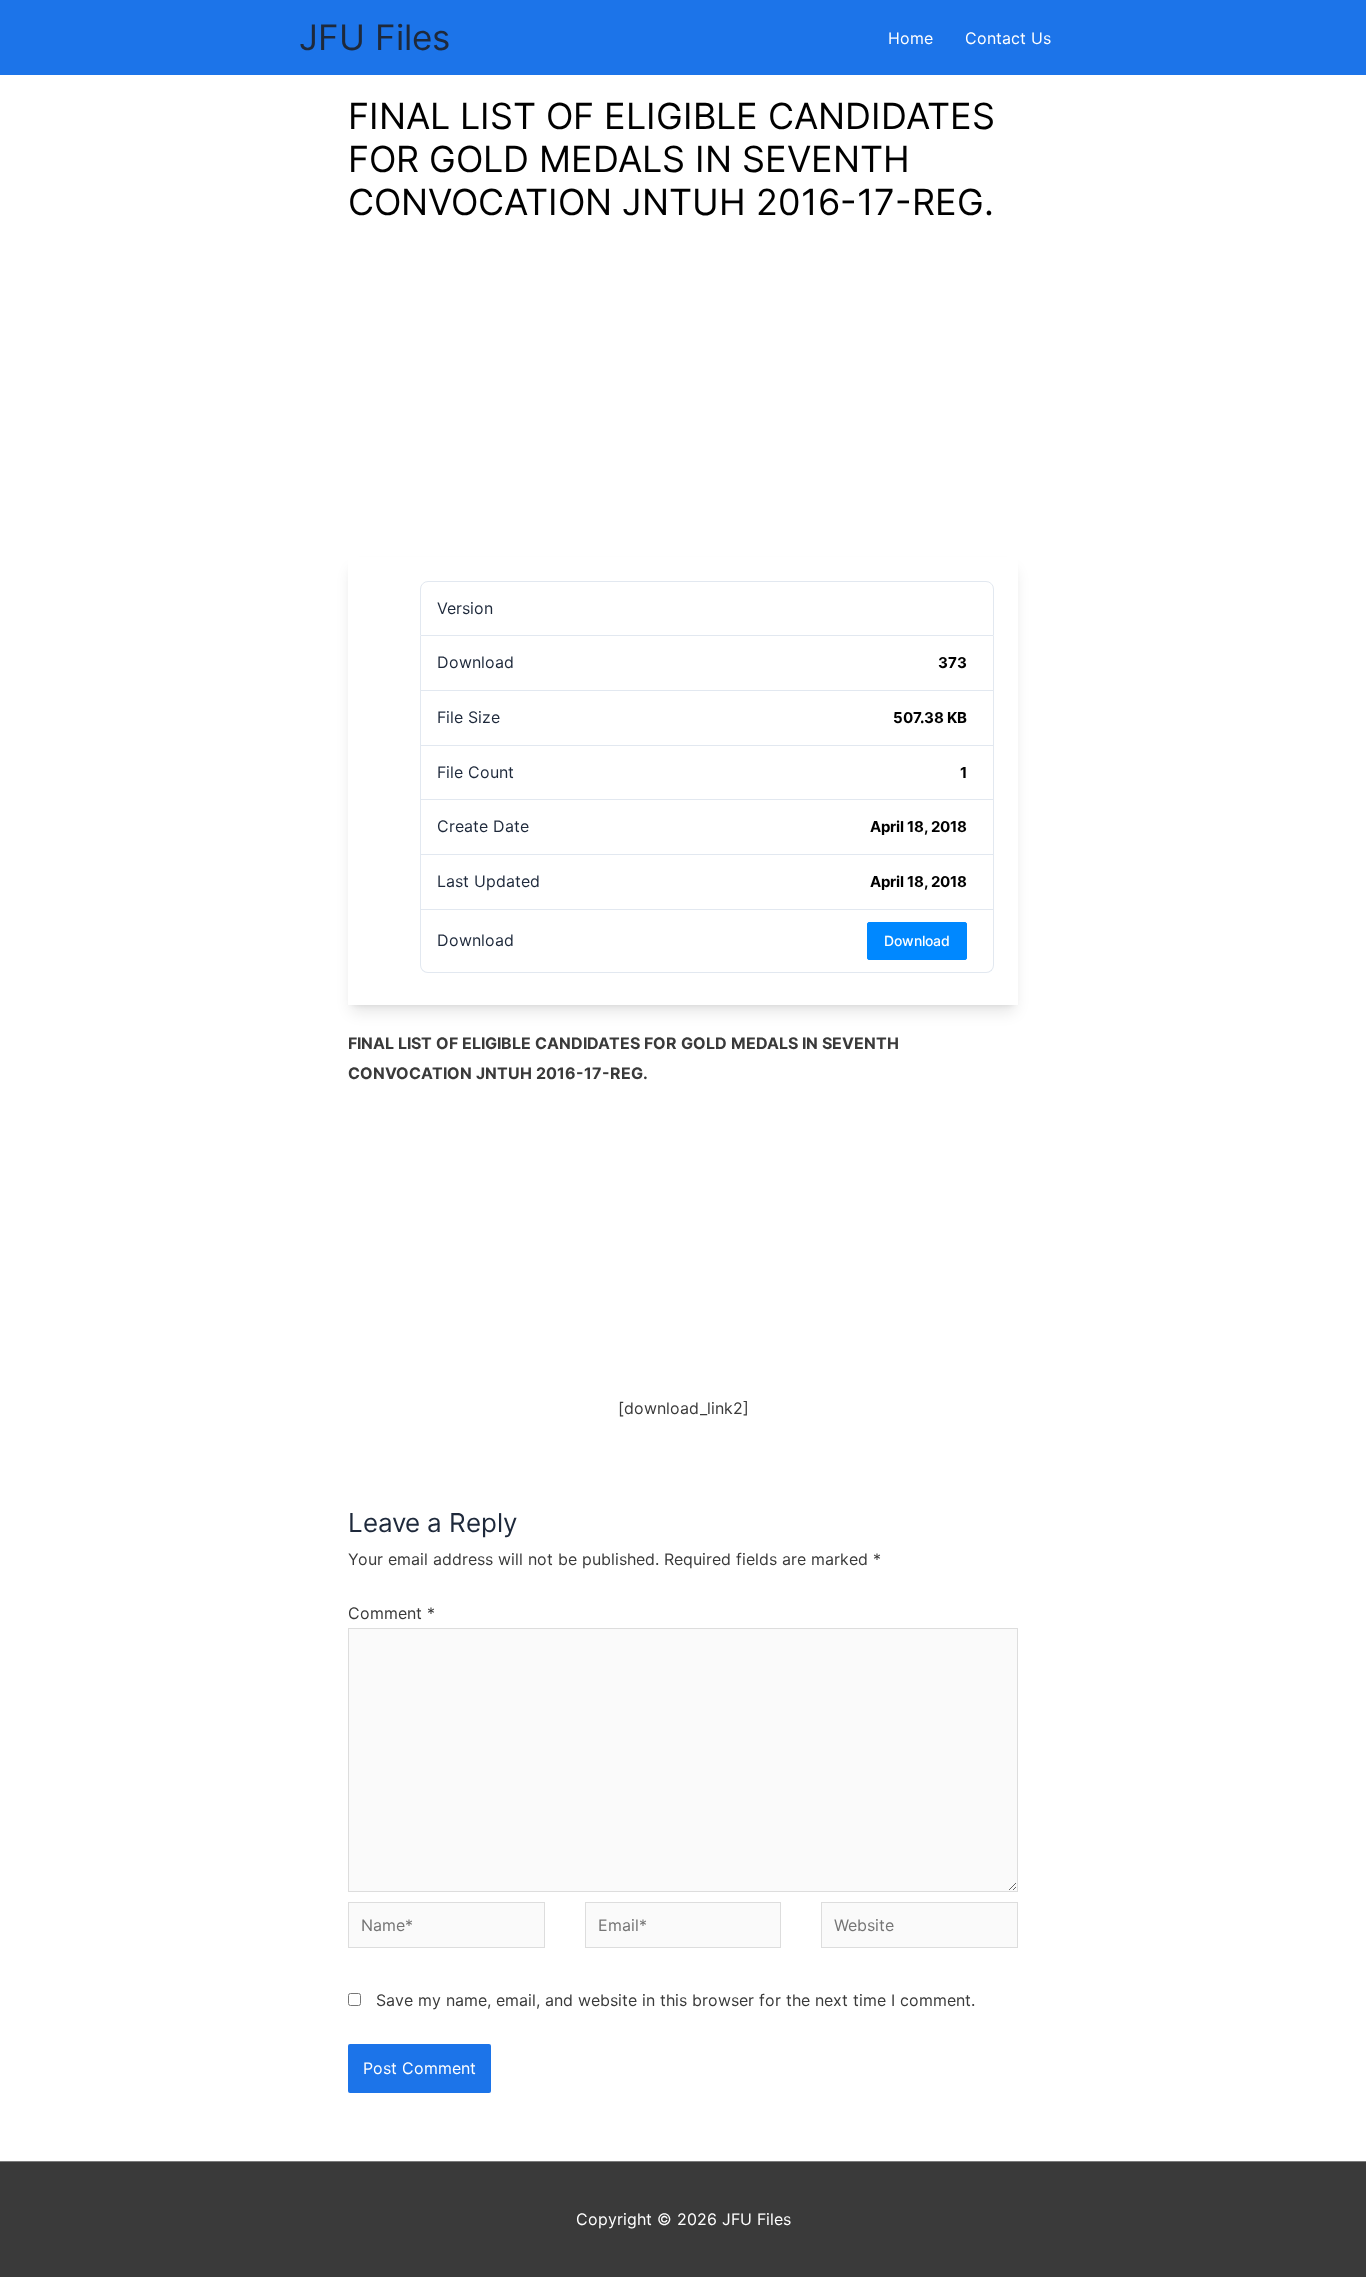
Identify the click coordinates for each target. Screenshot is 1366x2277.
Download (917, 940)
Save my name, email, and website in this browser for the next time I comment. (675, 2000)
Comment (391, 1613)
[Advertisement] (683, 407)
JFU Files (374, 37)
